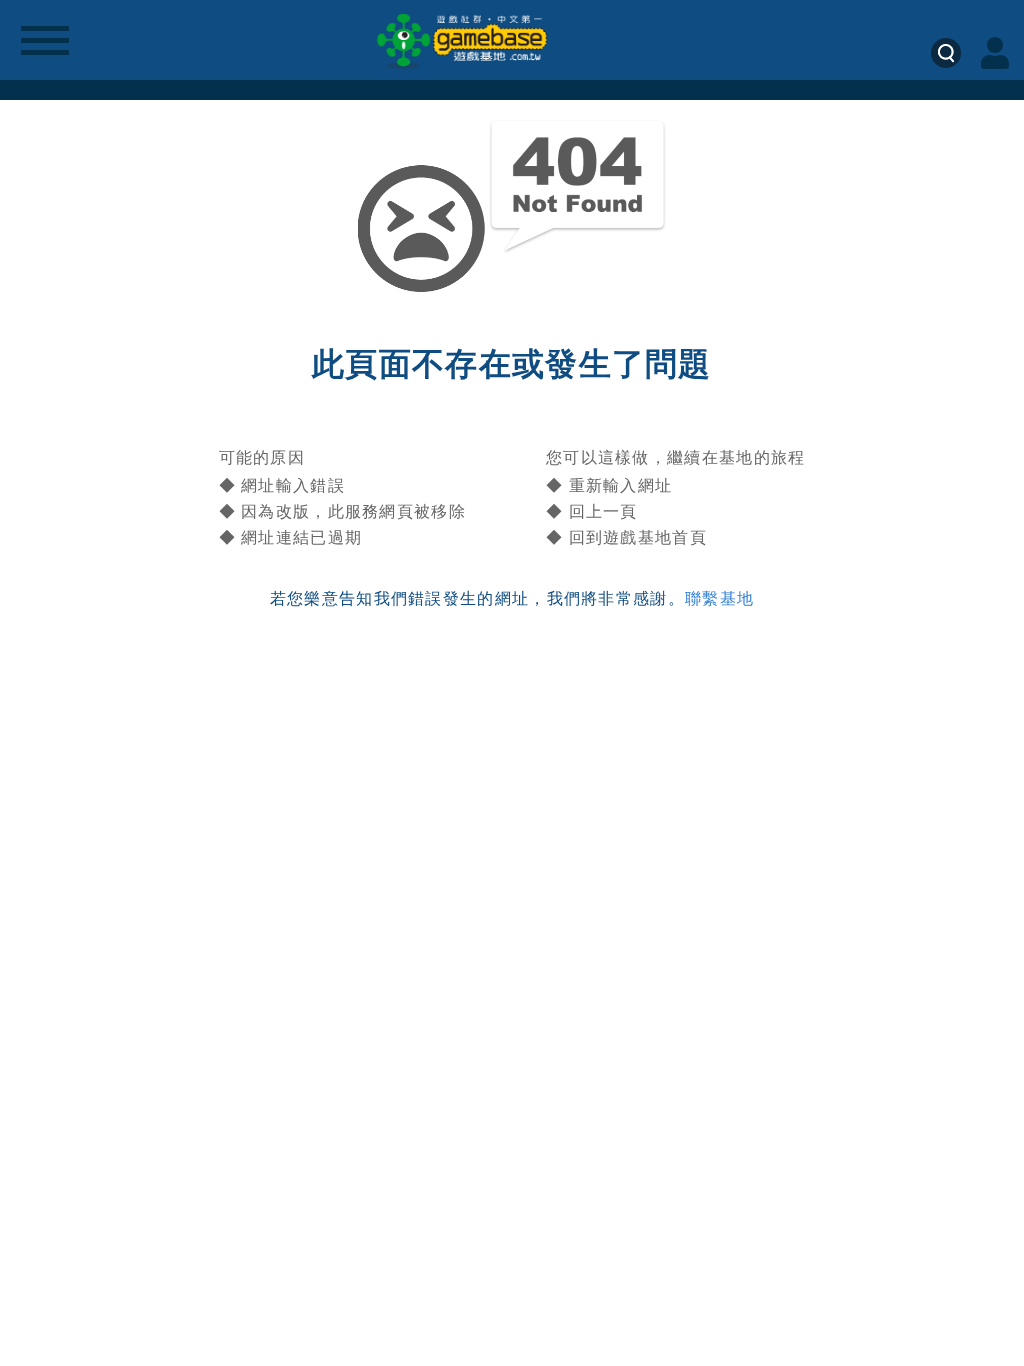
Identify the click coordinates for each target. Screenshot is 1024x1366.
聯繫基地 (719, 598)
